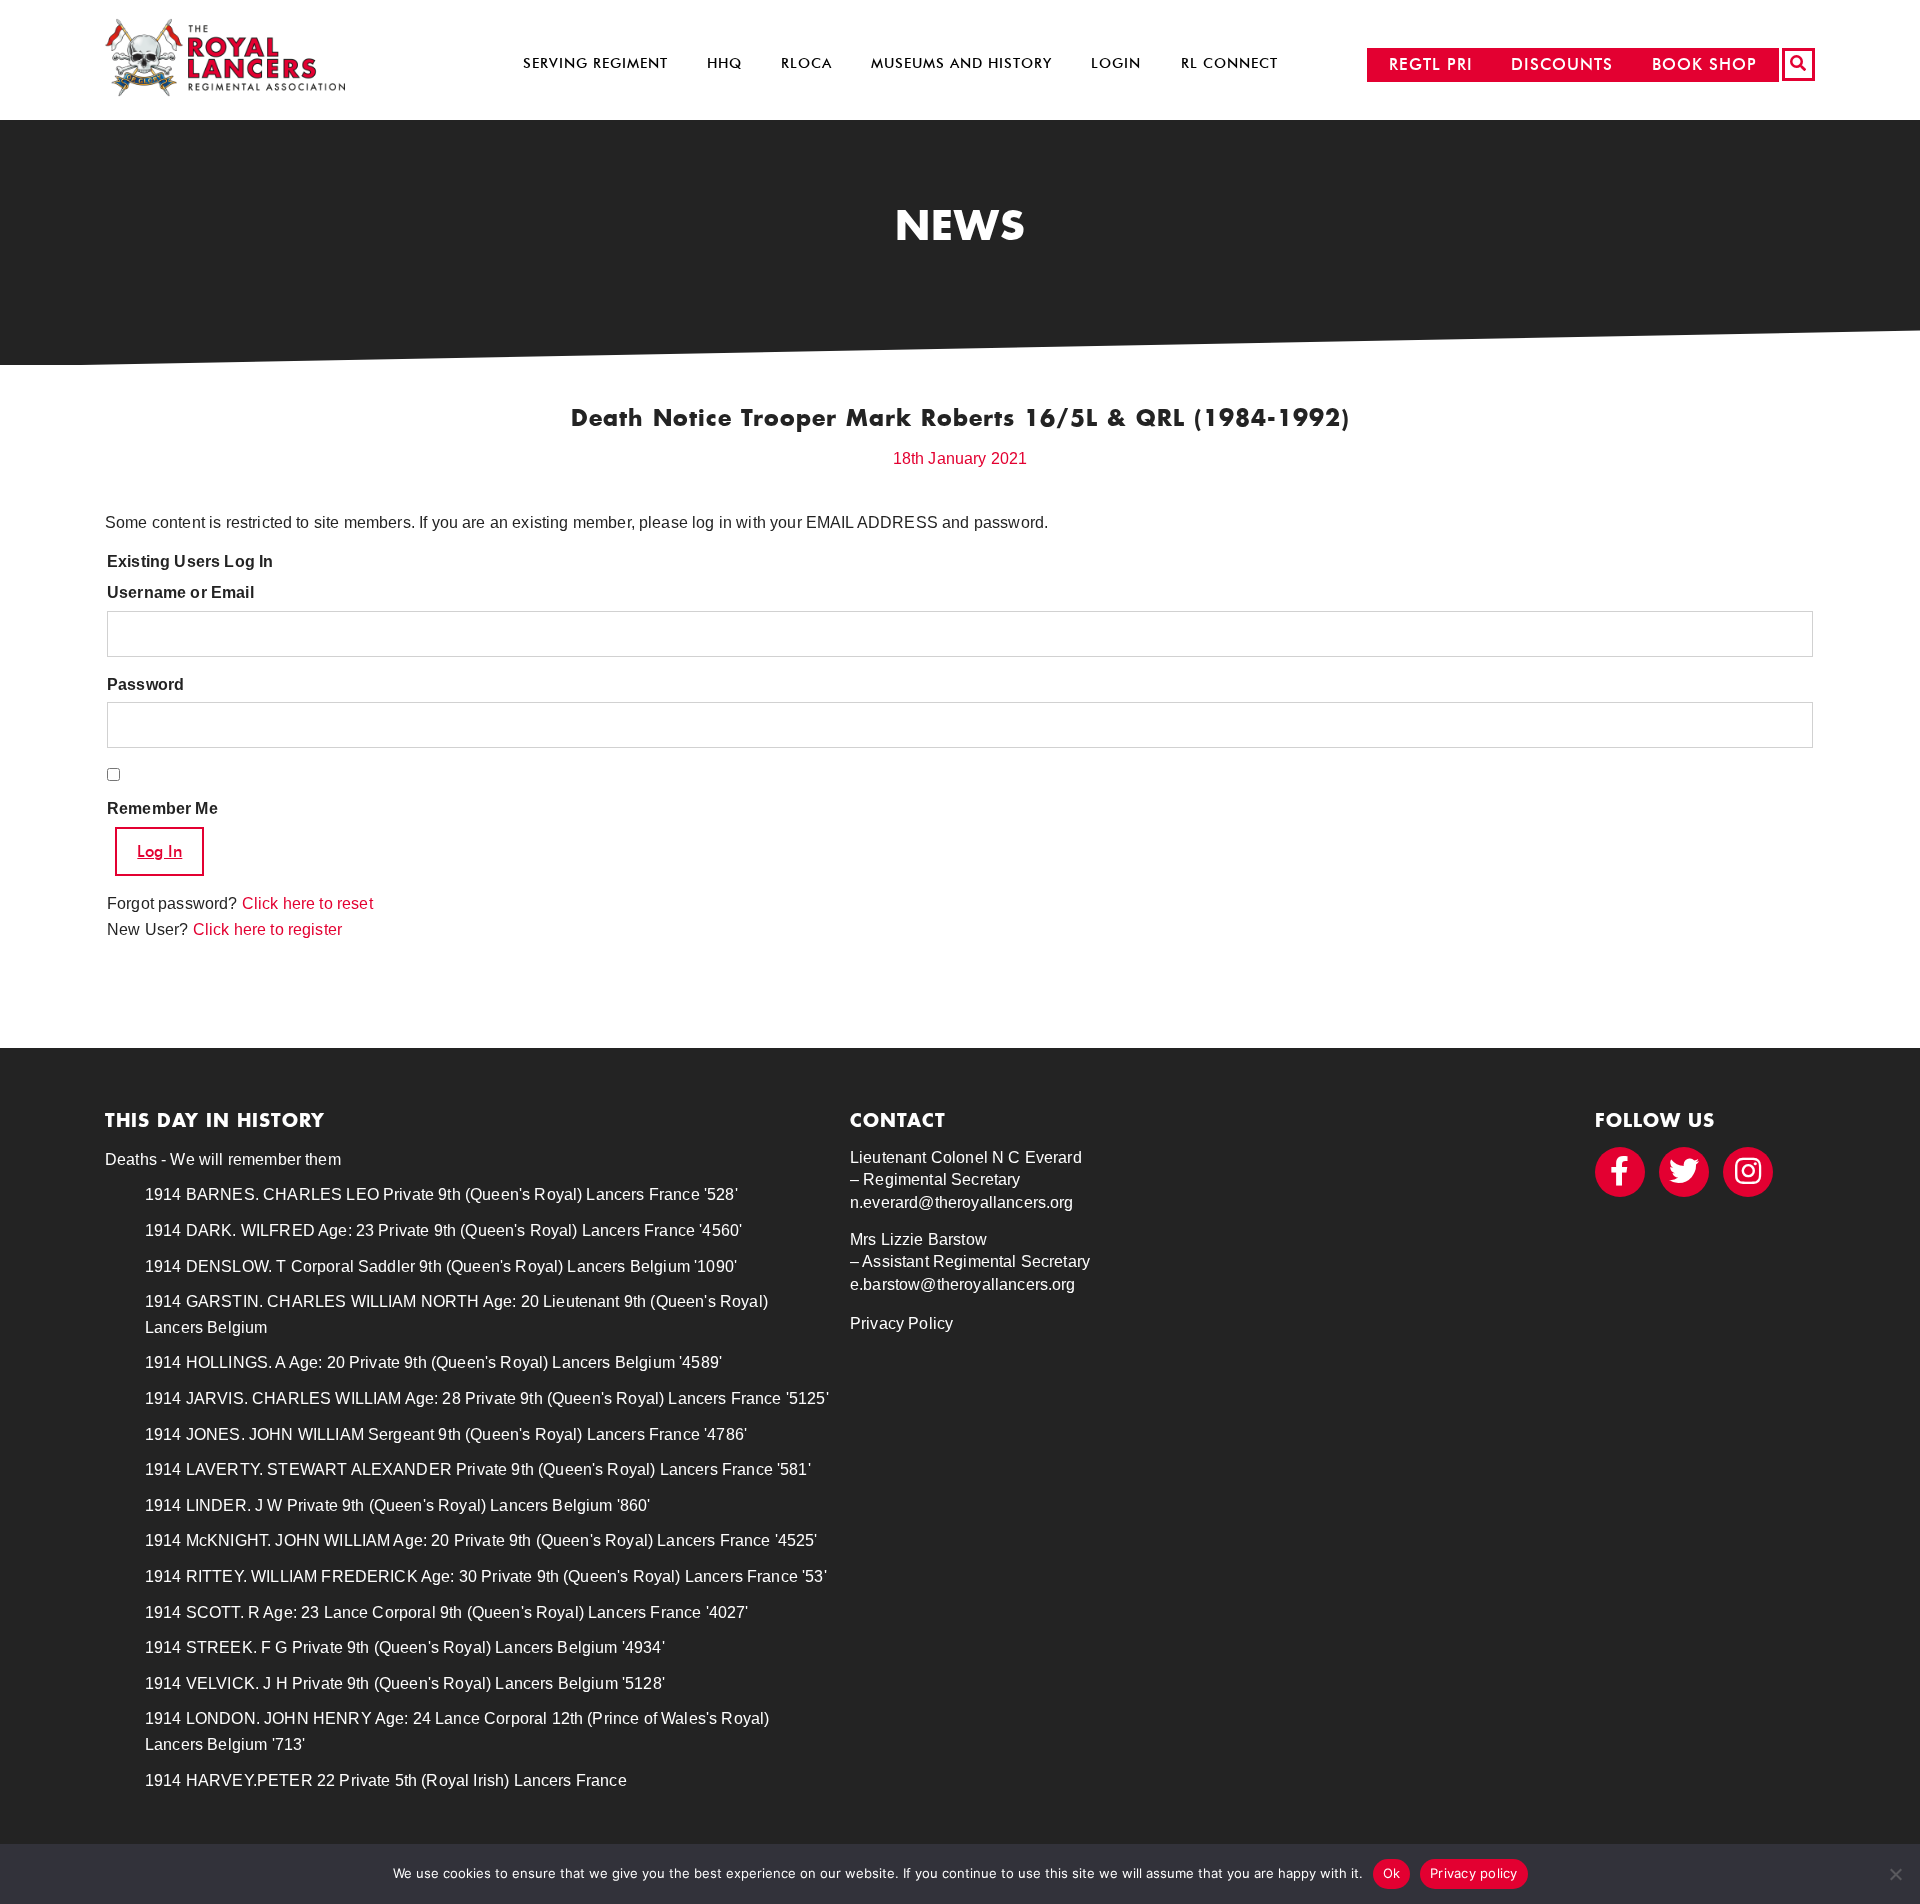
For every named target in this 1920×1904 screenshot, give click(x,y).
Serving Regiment (595, 63)
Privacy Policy (901, 1323)
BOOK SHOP (1704, 64)
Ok (1392, 1873)
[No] (1895, 1874)
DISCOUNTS (1562, 64)
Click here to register (268, 929)
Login (1116, 63)
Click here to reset (307, 903)
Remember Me (162, 808)
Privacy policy (1474, 1873)
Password (145, 684)
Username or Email (180, 592)
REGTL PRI (1431, 64)
